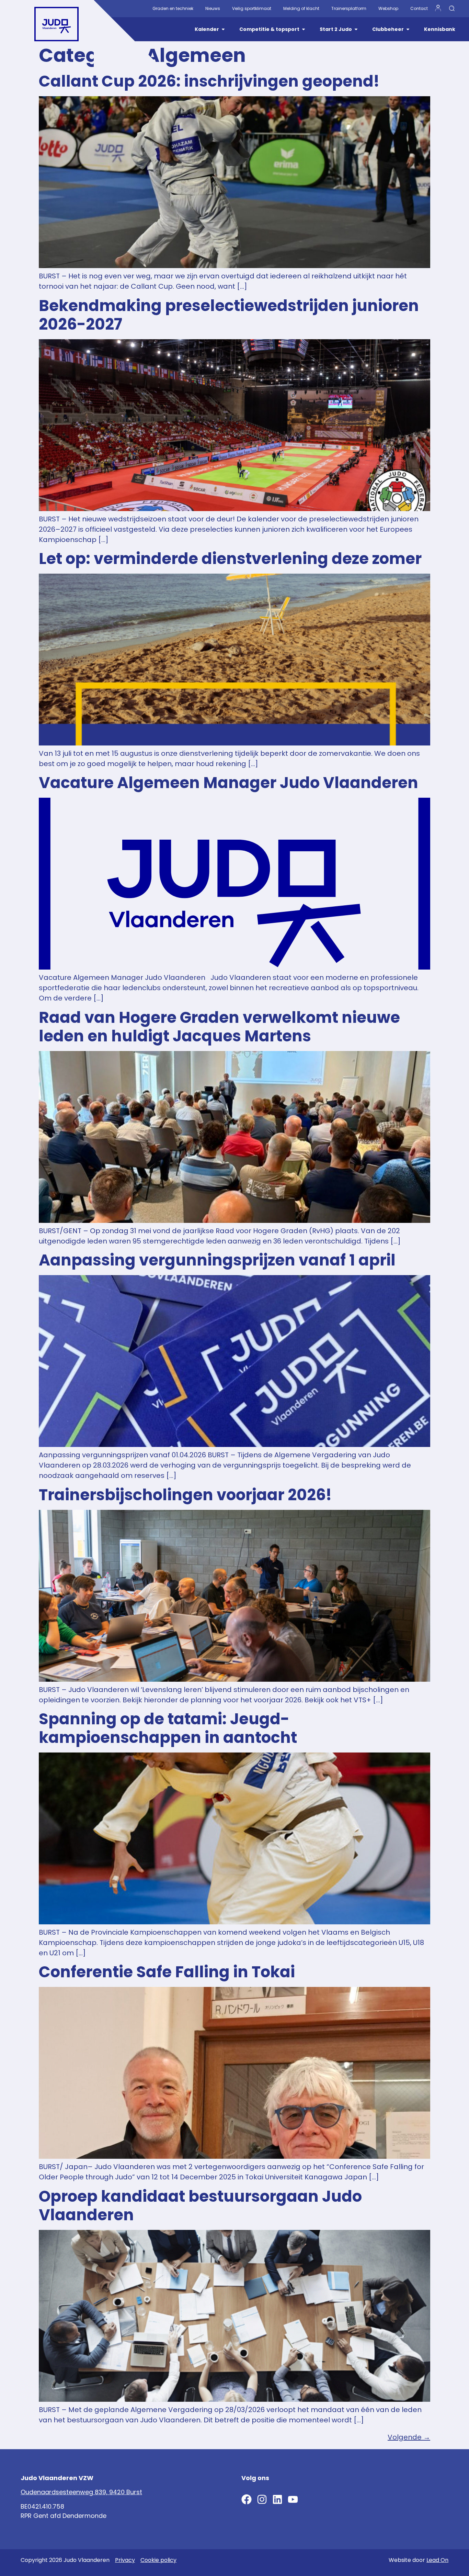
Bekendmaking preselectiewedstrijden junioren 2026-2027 (229, 315)
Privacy (125, 2560)
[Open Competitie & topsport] (304, 29)
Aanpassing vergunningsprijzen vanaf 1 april (217, 1260)
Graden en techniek (173, 8)
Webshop (388, 8)
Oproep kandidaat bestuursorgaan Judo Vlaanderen (200, 2206)
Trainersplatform (349, 8)
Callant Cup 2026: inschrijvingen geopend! (209, 81)
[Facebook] (247, 2499)
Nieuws (213, 8)
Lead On (437, 2560)
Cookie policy (158, 2560)
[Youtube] (293, 2499)
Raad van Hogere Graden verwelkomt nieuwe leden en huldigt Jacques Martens (219, 1027)
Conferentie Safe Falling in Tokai (167, 1972)
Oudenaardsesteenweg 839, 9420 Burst (81, 2492)
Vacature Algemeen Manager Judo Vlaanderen (228, 783)
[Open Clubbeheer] (408, 29)
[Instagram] (262, 2499)
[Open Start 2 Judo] (356, 29)
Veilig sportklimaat (252, 8)
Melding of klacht (301, 8)
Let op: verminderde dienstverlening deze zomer (230, 559)
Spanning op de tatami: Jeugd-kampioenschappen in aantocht (168, 1728)
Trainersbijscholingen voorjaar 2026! (185, 1495)
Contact (419, 8)
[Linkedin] (277, 2499)
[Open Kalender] (223, 29)
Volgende (409, 2437)
